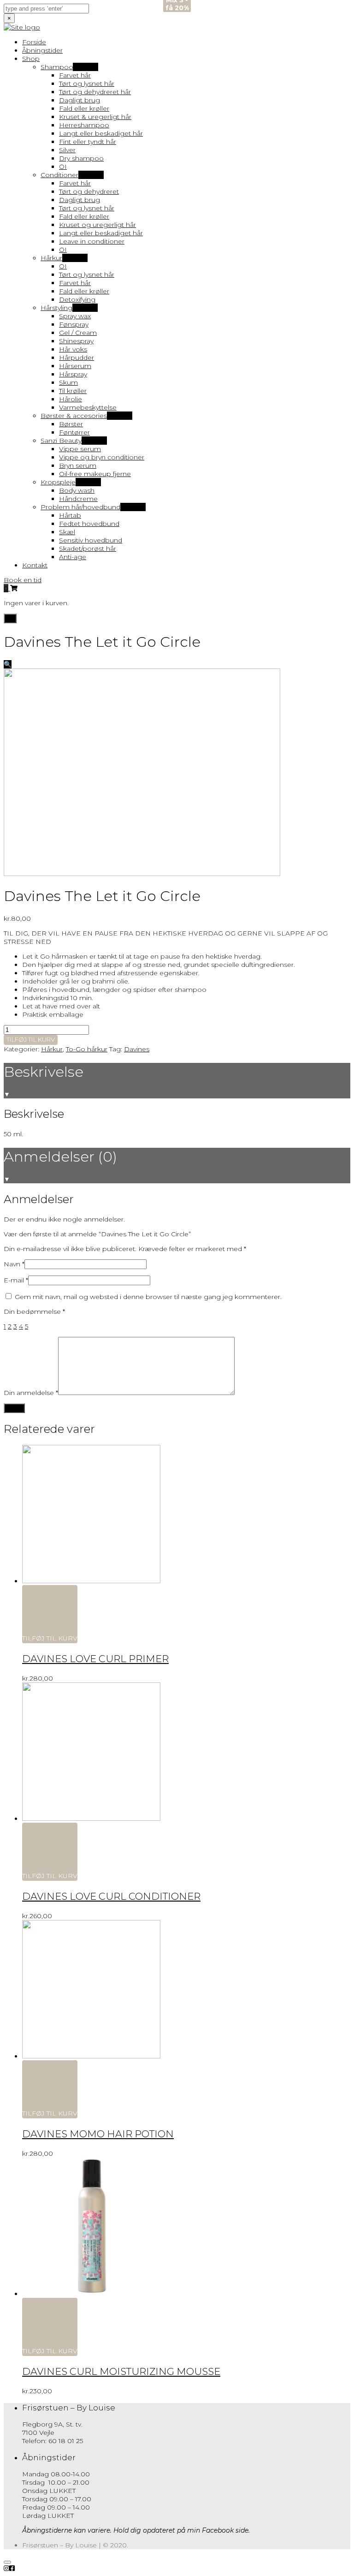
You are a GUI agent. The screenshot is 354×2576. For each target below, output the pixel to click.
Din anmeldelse (31, 1393)
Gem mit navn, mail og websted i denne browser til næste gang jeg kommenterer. (148, 1297)
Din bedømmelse (34, 1312)
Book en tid (23, 580)
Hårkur (52, 1049)
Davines (137, 1049)
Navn (14, 1264)
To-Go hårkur (87, 1049)
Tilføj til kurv (31, 1039)
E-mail (16, 1280)
